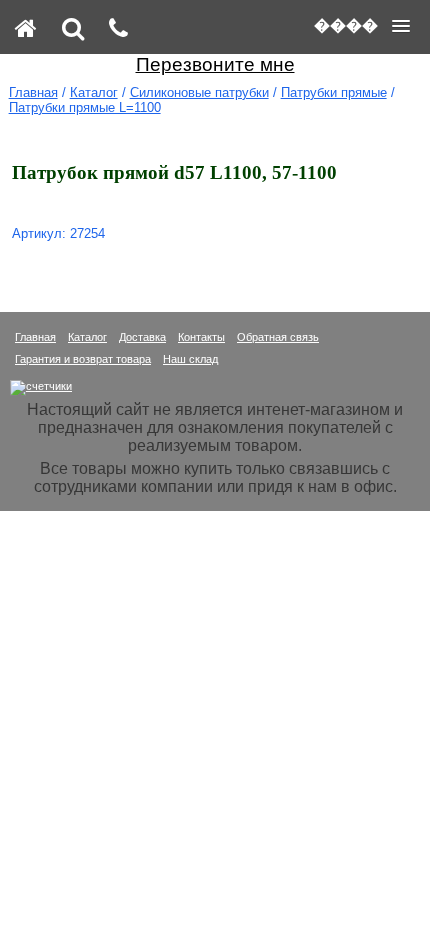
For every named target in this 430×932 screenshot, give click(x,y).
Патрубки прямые (334, 92)
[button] (362, 26)
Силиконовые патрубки (199, 92)
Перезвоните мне (215, 64)
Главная (33, 92)
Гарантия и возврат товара (83, 359)
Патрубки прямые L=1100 (85, 107)
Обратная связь (278, 337)
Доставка (142, 337)
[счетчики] (41, 386)
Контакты (201, 337)
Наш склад (190, 359)
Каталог (94, 92)
